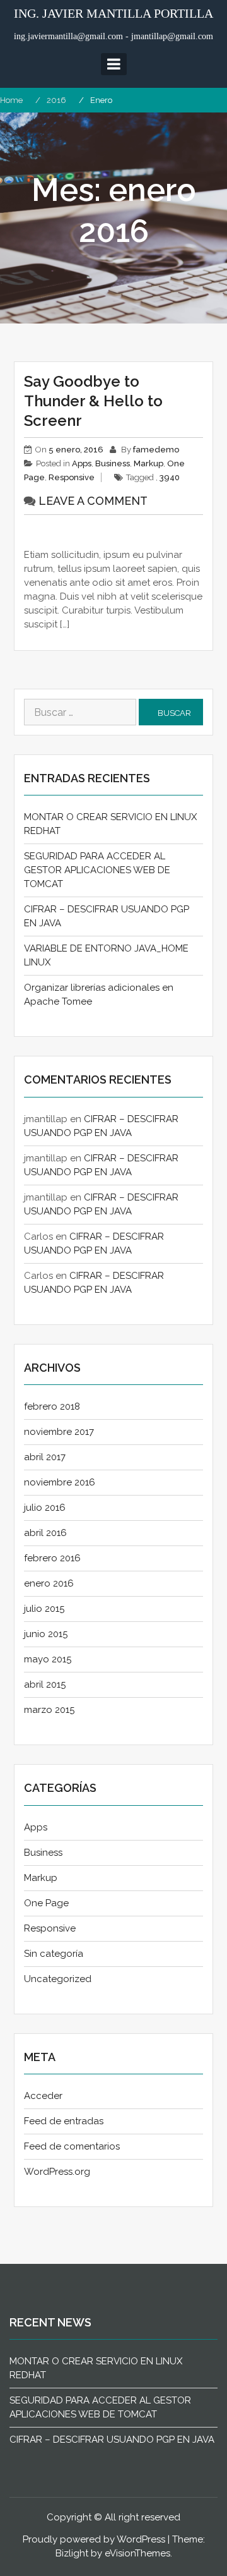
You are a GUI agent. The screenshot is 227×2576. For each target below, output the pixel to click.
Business (113, 463)
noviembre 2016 (60, 1482)
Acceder (43, 2096)
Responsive (72, 477)
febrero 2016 (52, 1558)
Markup (148, 463)
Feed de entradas (64, 2121)
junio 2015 (46, 1634)
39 (165, 477)
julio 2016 (45, 1508)
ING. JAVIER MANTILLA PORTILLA (113, 13)
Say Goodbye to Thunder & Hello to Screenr (93, 401)
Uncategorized (58, 1979)
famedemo (156, 450)
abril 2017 (45, 1457)
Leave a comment (93, 501)
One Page (46, 1903)
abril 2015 (45, 1684)
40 (175, 477)
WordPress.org (57, 2172)
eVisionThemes (137, 2553)
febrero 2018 (52, 1406)
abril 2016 (45, 1533)
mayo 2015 (48, 1659)
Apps (82, 463)
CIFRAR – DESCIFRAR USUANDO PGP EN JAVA (112, 2440)
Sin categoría (54, 1954)
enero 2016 (49, 1583)
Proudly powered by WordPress (94, 2539)
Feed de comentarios (72, 2146)
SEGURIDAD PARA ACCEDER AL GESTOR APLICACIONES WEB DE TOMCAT (97, 870)
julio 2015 (44, 1609)
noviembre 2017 (59, 1432)
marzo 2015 (49, 1710)
